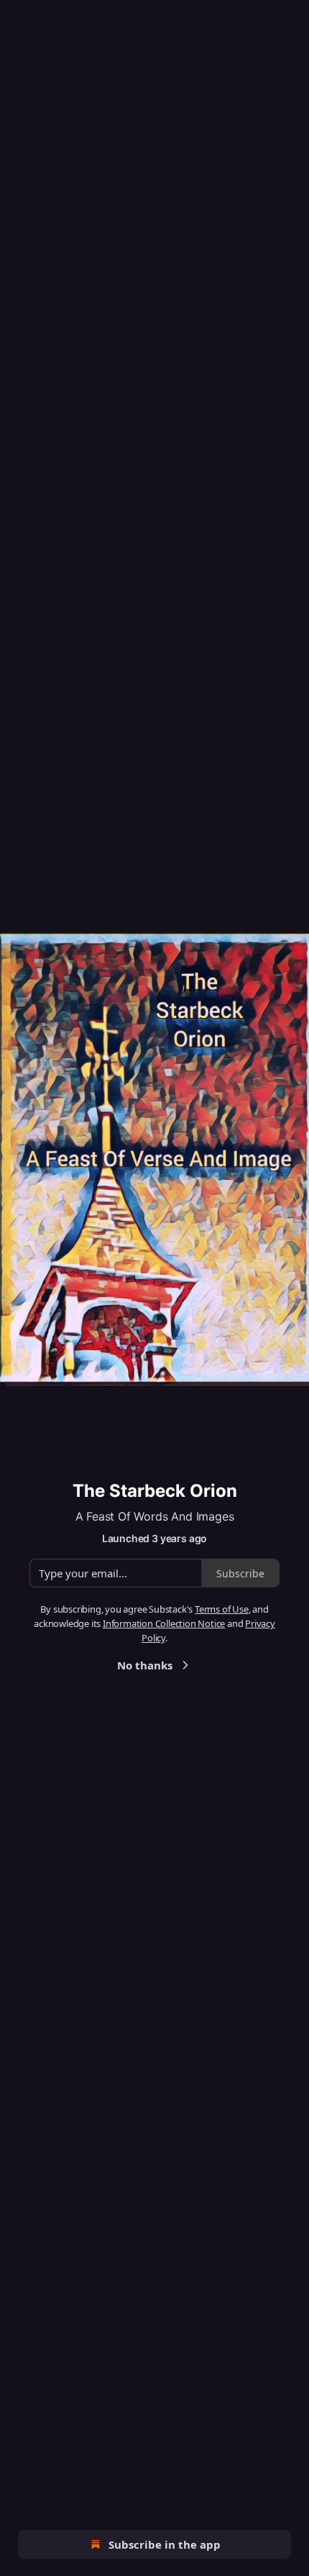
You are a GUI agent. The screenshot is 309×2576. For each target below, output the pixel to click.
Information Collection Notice (164, 1623)
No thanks (145, 1665)
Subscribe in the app (165, 2544)
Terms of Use (222, 1609)
